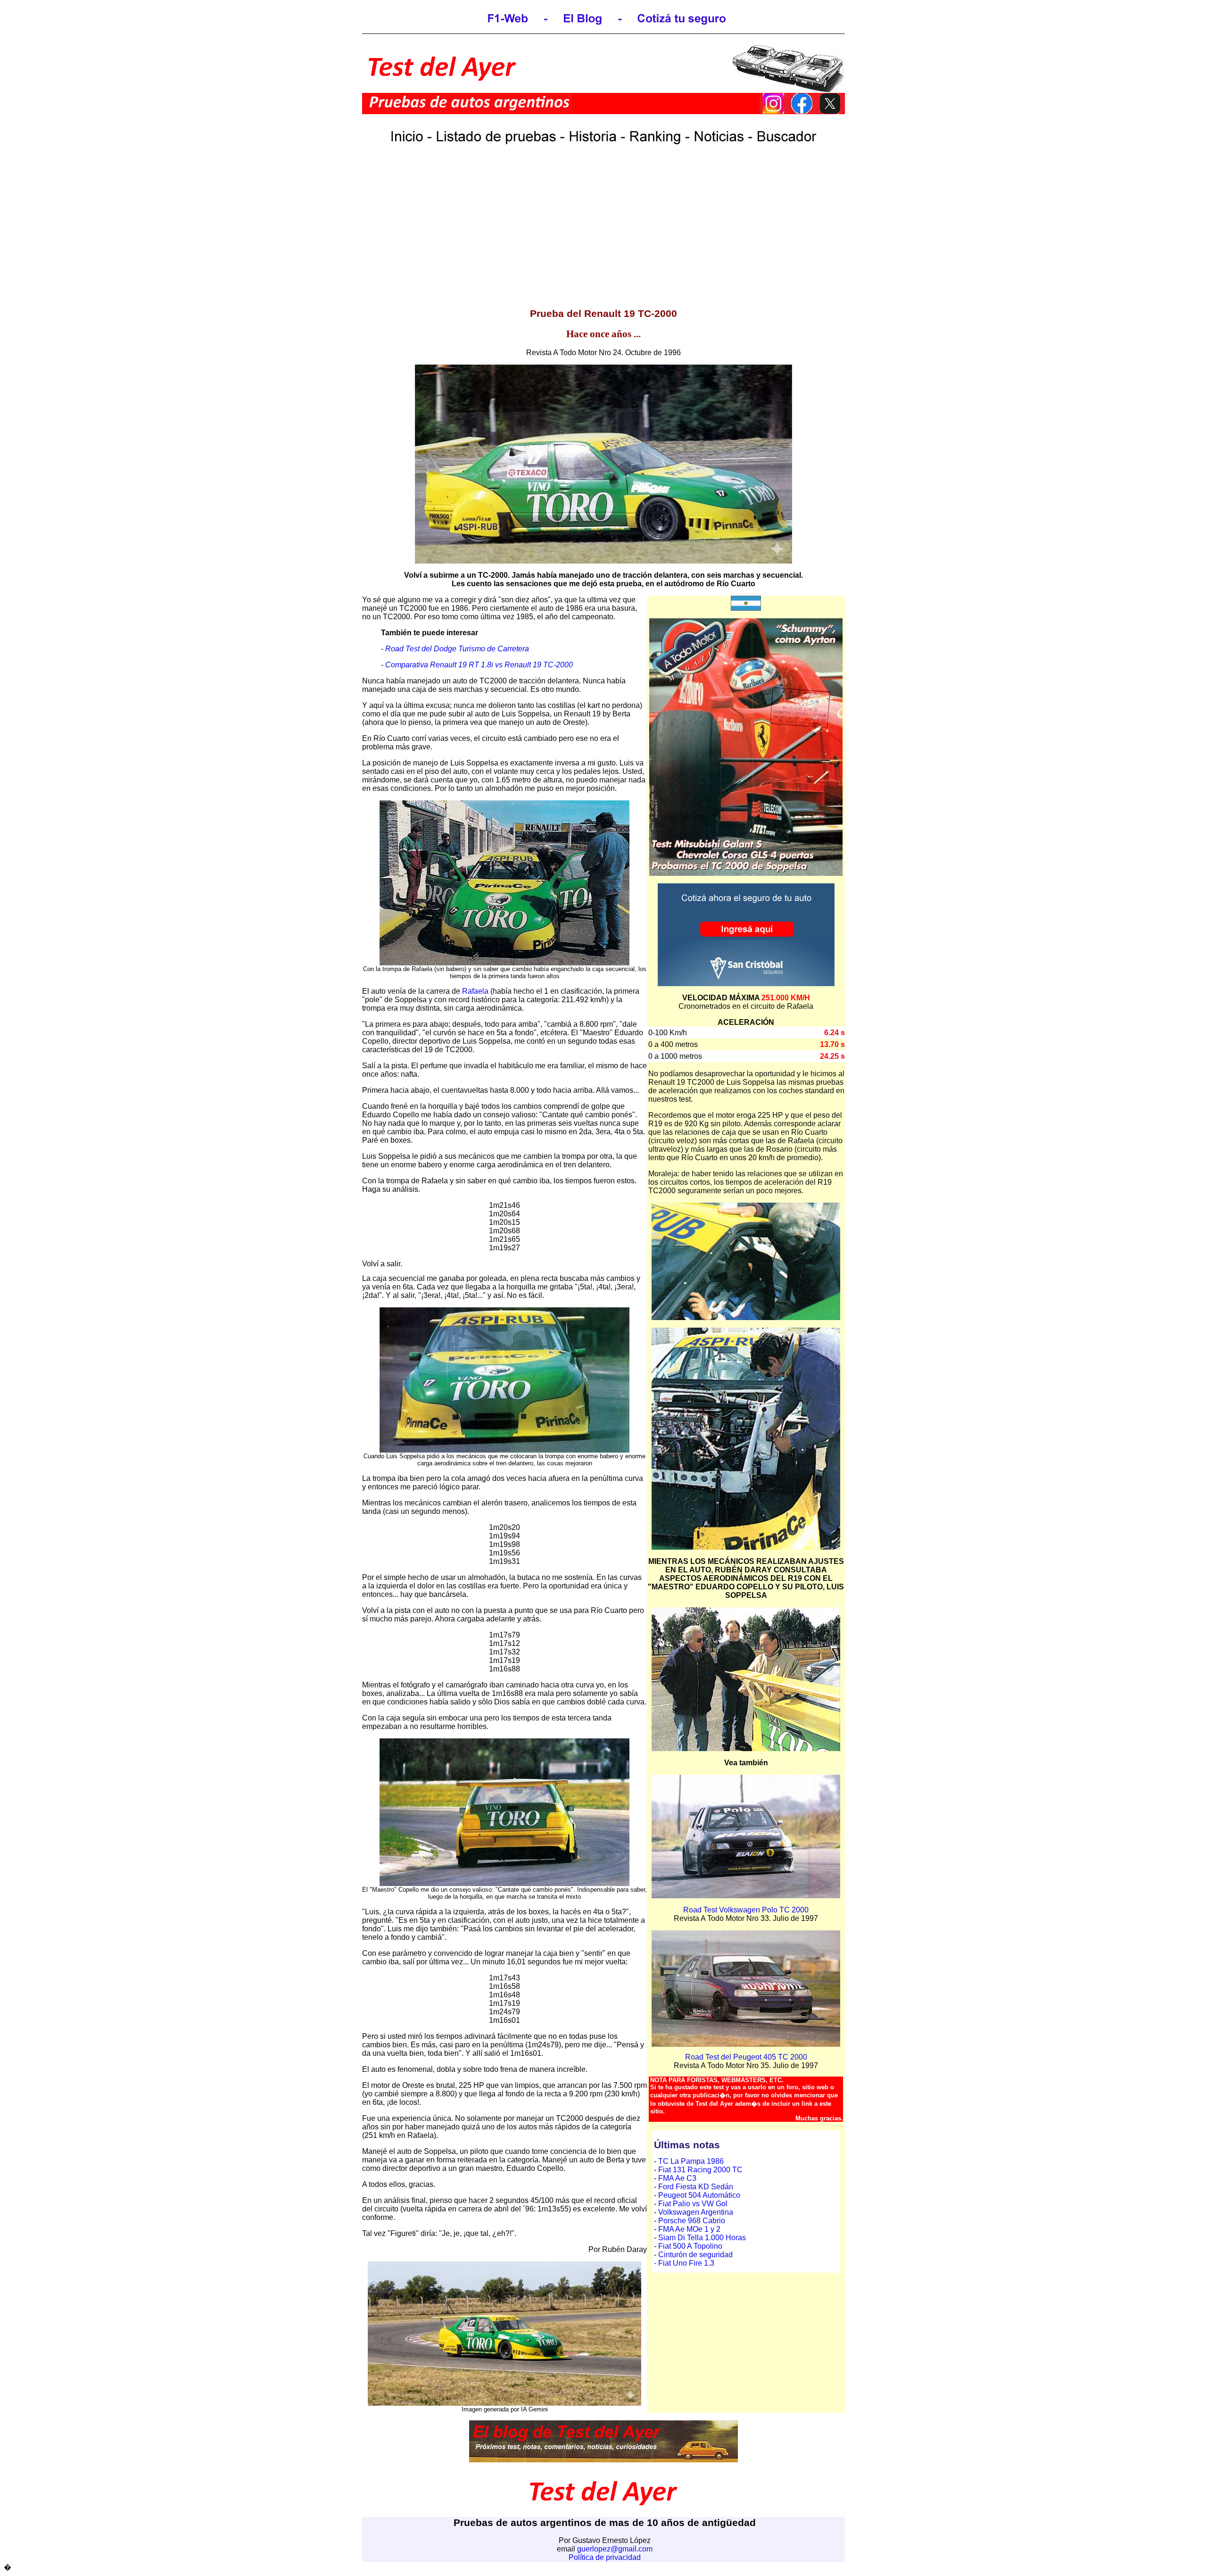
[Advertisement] (603, 233)
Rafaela (475, 991)
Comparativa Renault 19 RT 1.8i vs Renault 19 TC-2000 (479, 665)
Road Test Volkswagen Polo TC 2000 (746, 1910)
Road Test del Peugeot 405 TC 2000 (746, 2057)
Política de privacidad (605, 2557)
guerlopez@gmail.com (615, 2549)
